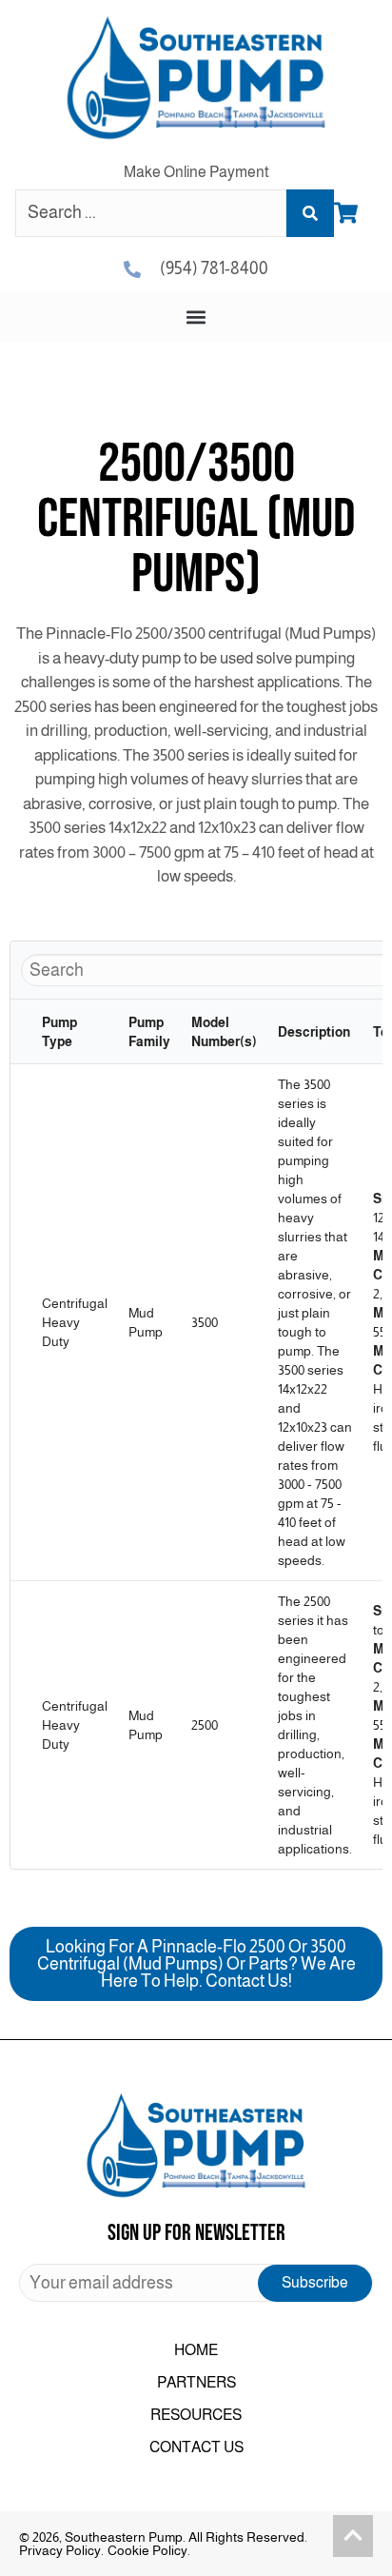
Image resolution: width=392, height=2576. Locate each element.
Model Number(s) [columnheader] (224, 1032)
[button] (196, 317)
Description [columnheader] (314, 1032)
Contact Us (196, 2447)
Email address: (196, 2283)
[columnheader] (21, 1032)
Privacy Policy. (61, 2550)
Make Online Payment (196, 172)
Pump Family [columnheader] (149, 1032)
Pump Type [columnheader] (59, 1032)
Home (196, 2350)
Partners (196, 2382)
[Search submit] (310, 213)
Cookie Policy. (149, 2550)
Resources (196, 2415)
